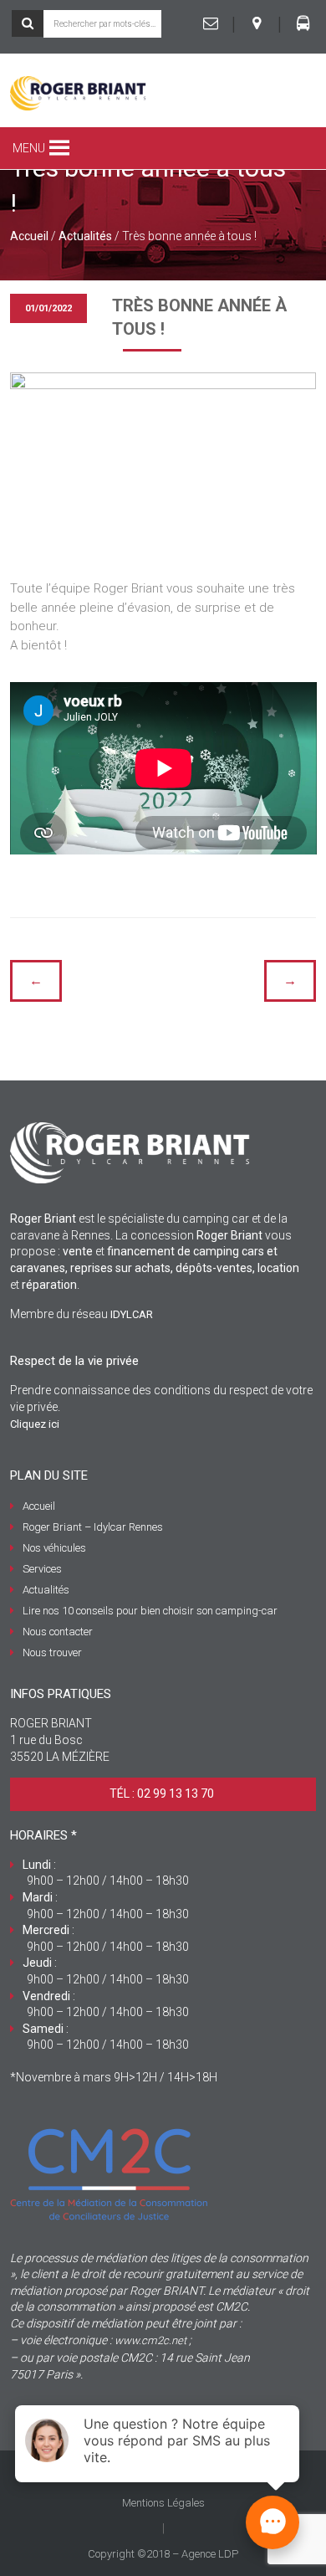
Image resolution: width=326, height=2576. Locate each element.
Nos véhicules (54, 1548)
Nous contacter (58, 1632)
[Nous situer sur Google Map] (257, 23)
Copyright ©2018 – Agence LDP (163, 2554)
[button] (29, 148)
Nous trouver (52, 1652)
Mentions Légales (163, 2503)
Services (42, 1569)
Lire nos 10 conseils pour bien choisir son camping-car (150, 1611)
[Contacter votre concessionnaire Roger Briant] (211, 23)
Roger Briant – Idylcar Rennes (93, 1527)
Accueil (29, 236)
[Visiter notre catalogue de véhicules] (303, 23)
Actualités (85, 236)
